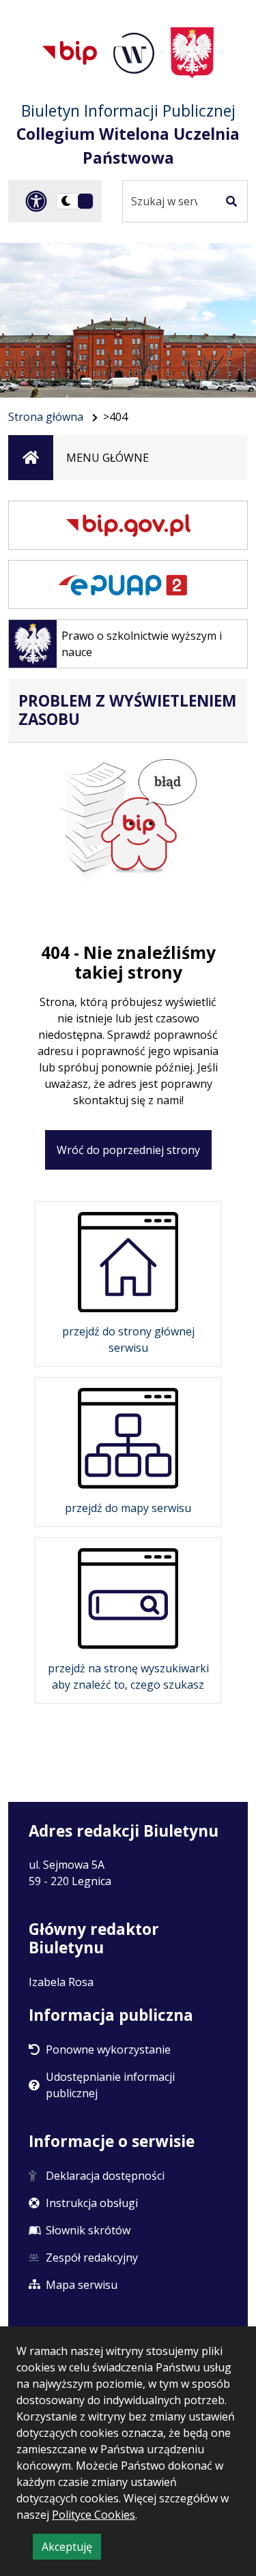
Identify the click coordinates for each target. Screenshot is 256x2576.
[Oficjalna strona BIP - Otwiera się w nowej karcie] (70, 53)
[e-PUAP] (128, 584)
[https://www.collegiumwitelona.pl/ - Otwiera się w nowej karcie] (134, 53)
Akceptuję (71, 2549)
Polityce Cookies (94, 2515)
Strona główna (46, 417)
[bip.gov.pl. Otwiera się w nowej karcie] (128, 525)
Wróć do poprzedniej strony (128, 1150)
